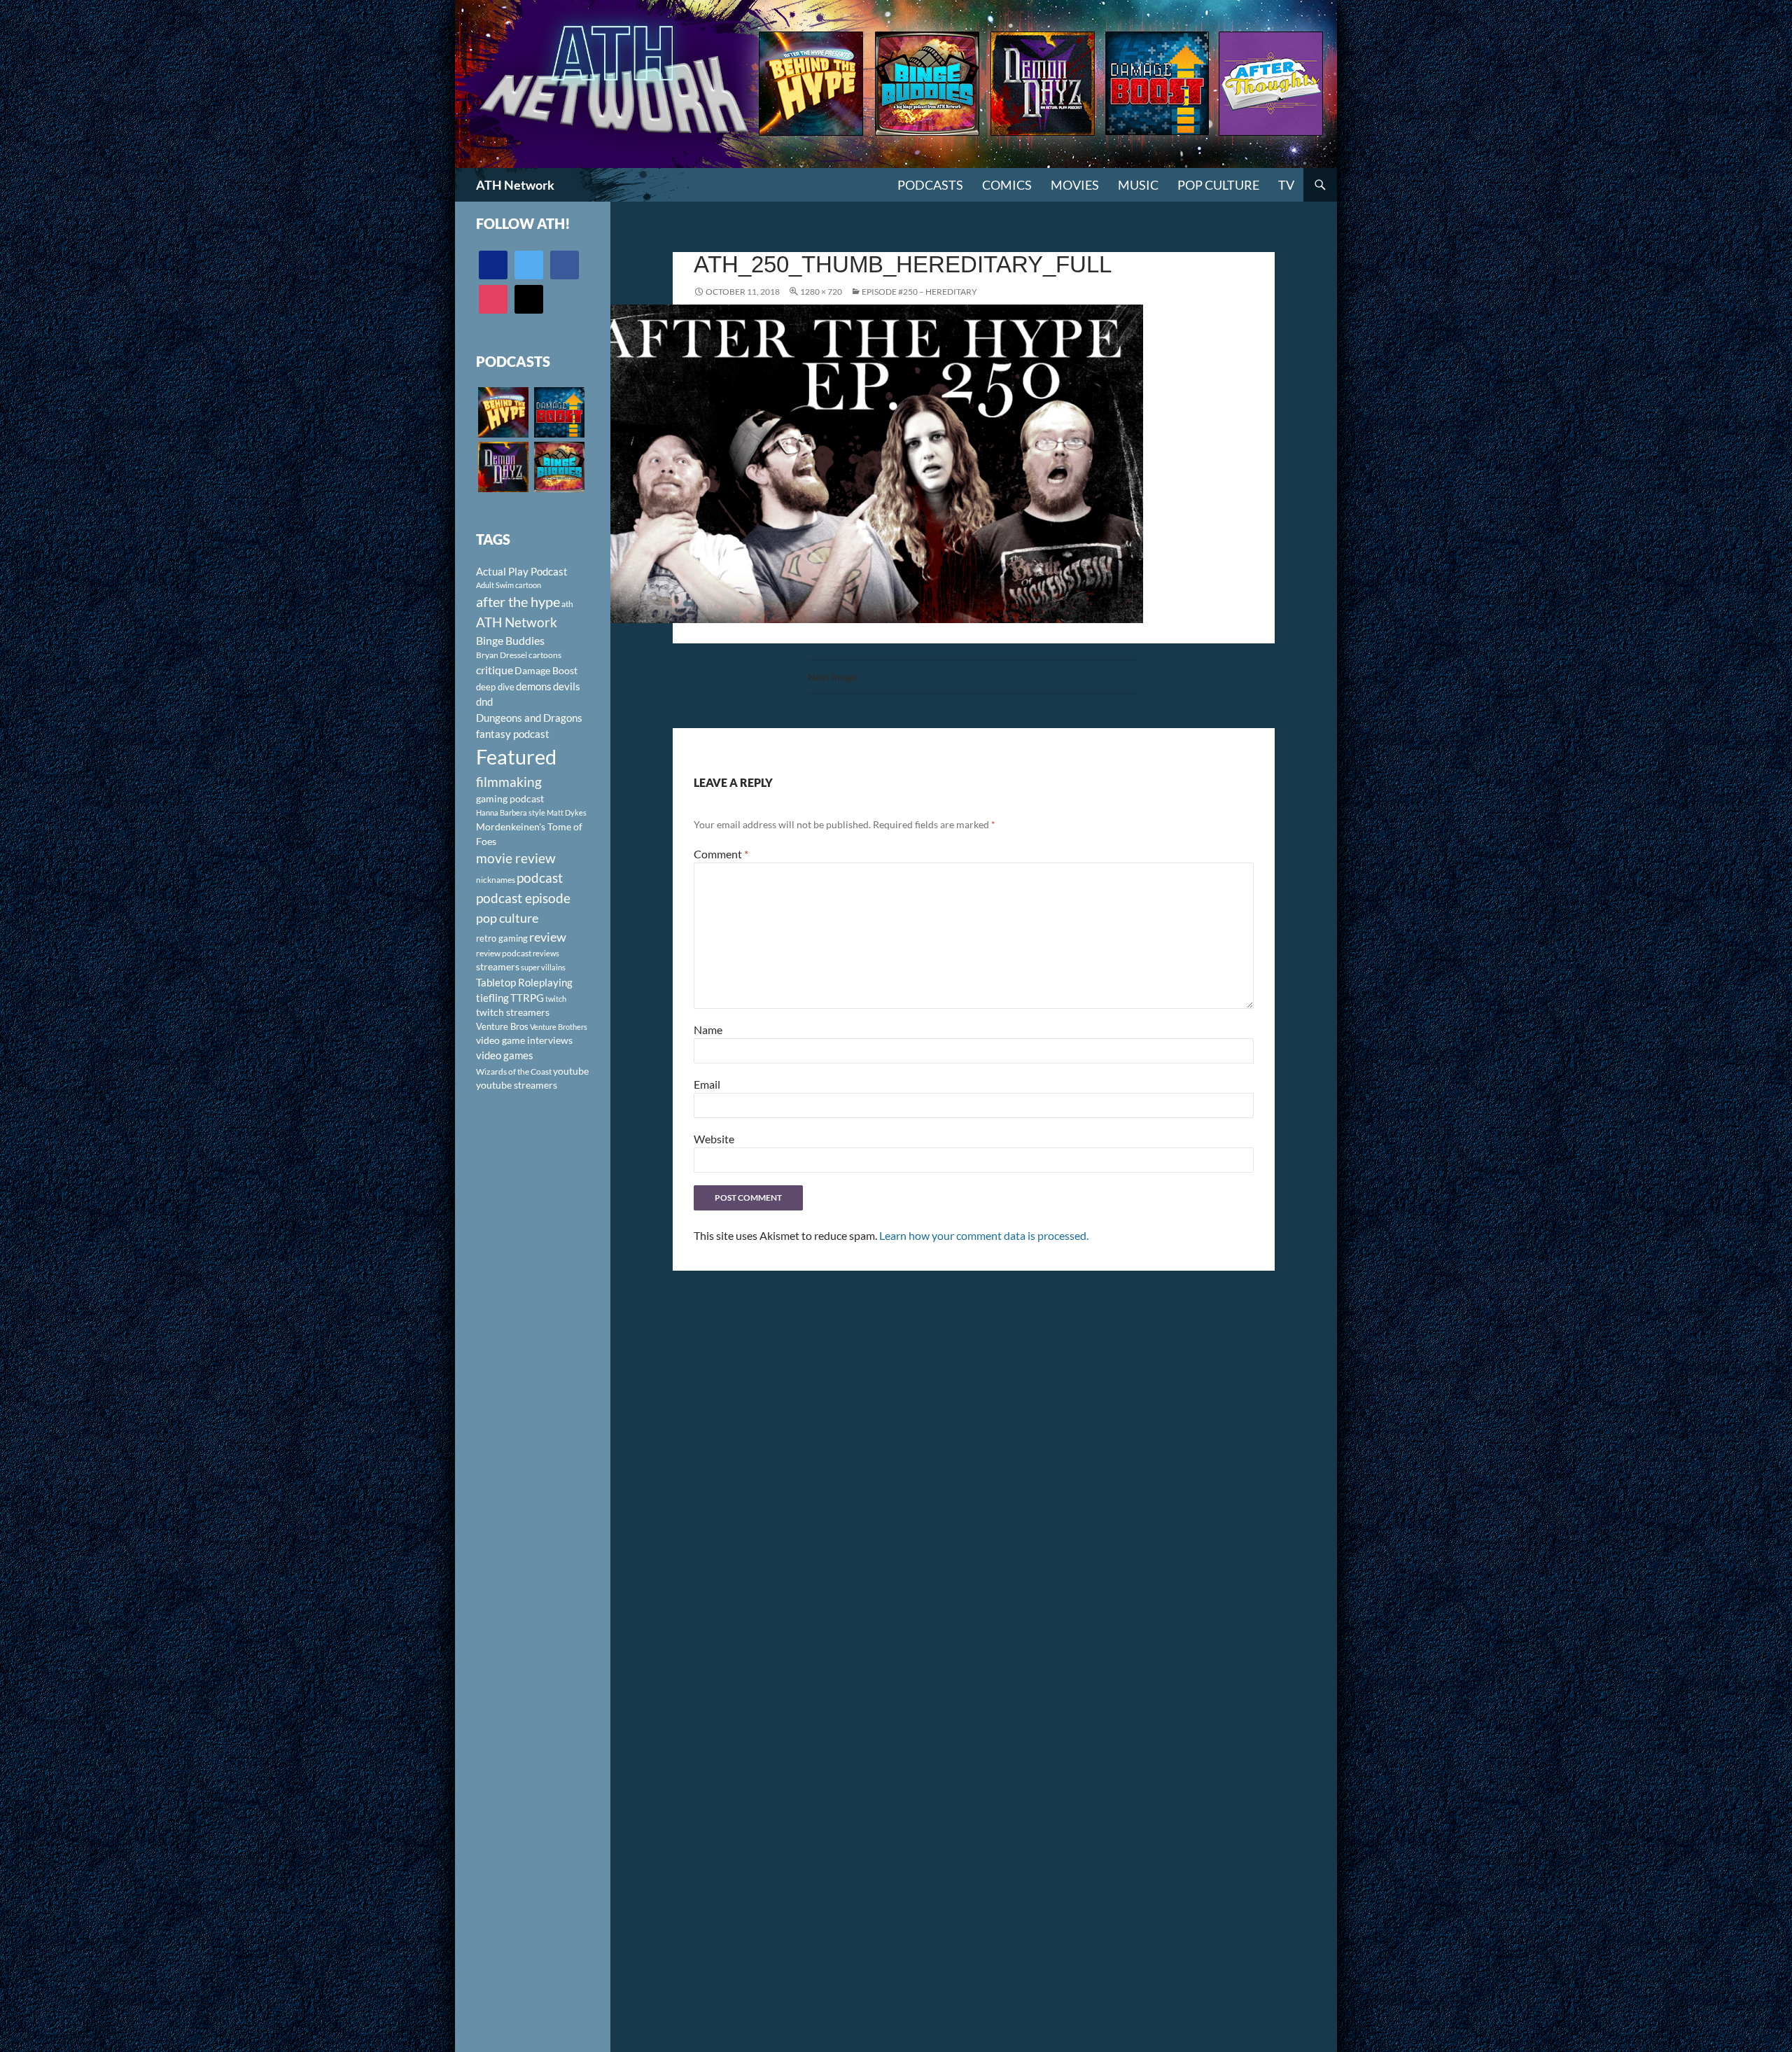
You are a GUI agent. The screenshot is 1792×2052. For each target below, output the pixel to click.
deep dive (495, 687)
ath (567, 604)
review (548, 937)
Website (714, 1139)
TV (1286, 185)
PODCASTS (930, 185)
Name (708, 1030)
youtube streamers (517, 1085)
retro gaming (502, 938)
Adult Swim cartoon (509, 585)
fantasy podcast (513, 734)
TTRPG (527, 998)
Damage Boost (546, 670)
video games (505, 1055)
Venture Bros (502, 1026)
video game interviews (524, 1040)
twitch (556, 999)
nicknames (496, 880)
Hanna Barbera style (511, 812)
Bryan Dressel (502, 655)
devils (567, 686)
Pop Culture (1218, 185)
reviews (546, 953)
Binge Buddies (510, 641)
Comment (721, 854)
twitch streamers (513, 1012)
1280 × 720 (821, 292)
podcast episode (523, 898)
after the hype (518, 602)
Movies (1075, 185)
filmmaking (509, 782)
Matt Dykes (567, 812)
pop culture (507, 918)
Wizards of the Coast (514, 1072)
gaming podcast (510, 798)
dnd (484, 702)
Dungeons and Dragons (529, 718)
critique (495, 670)
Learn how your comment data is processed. (984, 1235)
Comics (1007, 185)
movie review (516, 858)
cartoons (545, 655)
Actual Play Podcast (522, 571)
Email (707, 1084)
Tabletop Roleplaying (524, 982)
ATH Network (515, 185)
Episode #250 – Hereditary (919, 292)
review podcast (504, 953)
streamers (498, 966)
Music (1138, 185)
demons (534, 686)
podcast (540, 878)
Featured (516, 756)
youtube (571, 1071)
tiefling (492, 998)
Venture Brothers (559, 1027)
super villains (543, 967)
